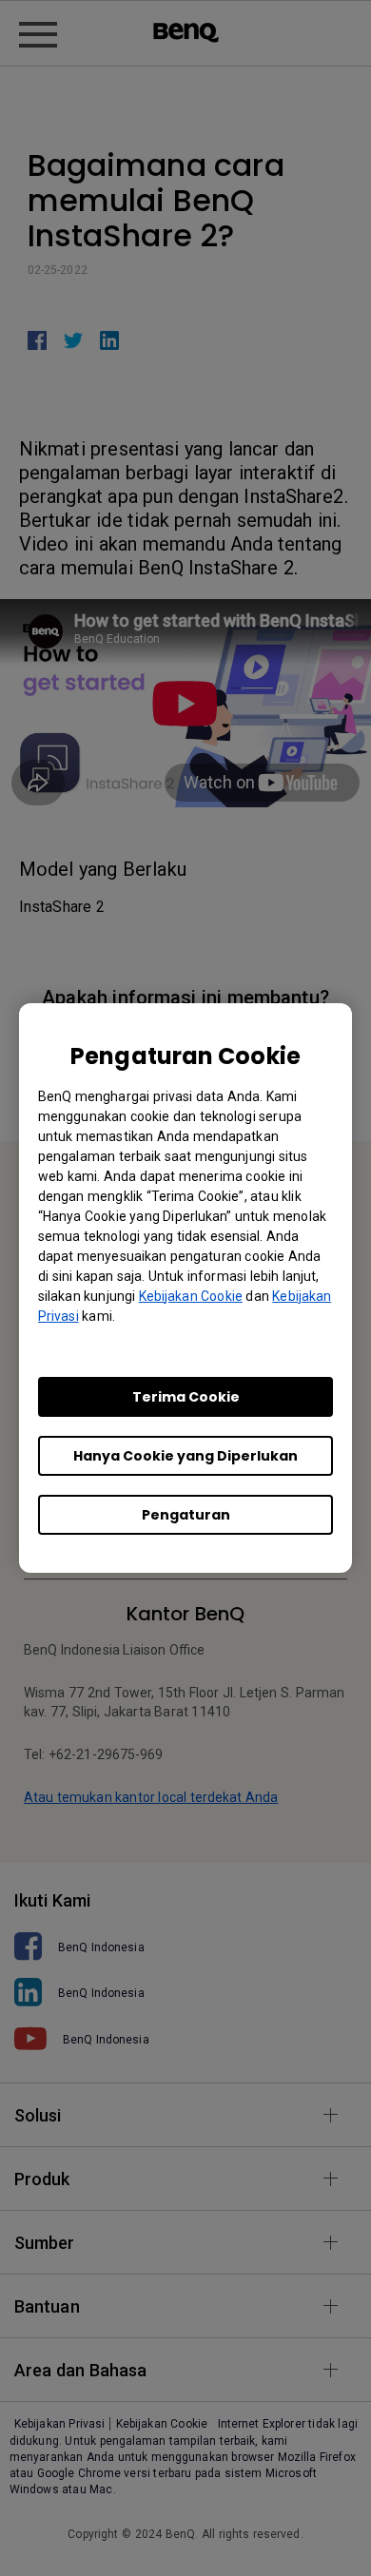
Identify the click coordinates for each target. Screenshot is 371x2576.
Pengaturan (186, 1515)
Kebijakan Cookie (191, 1296)
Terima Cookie (186, 1397)
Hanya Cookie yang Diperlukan (185, 1456)
